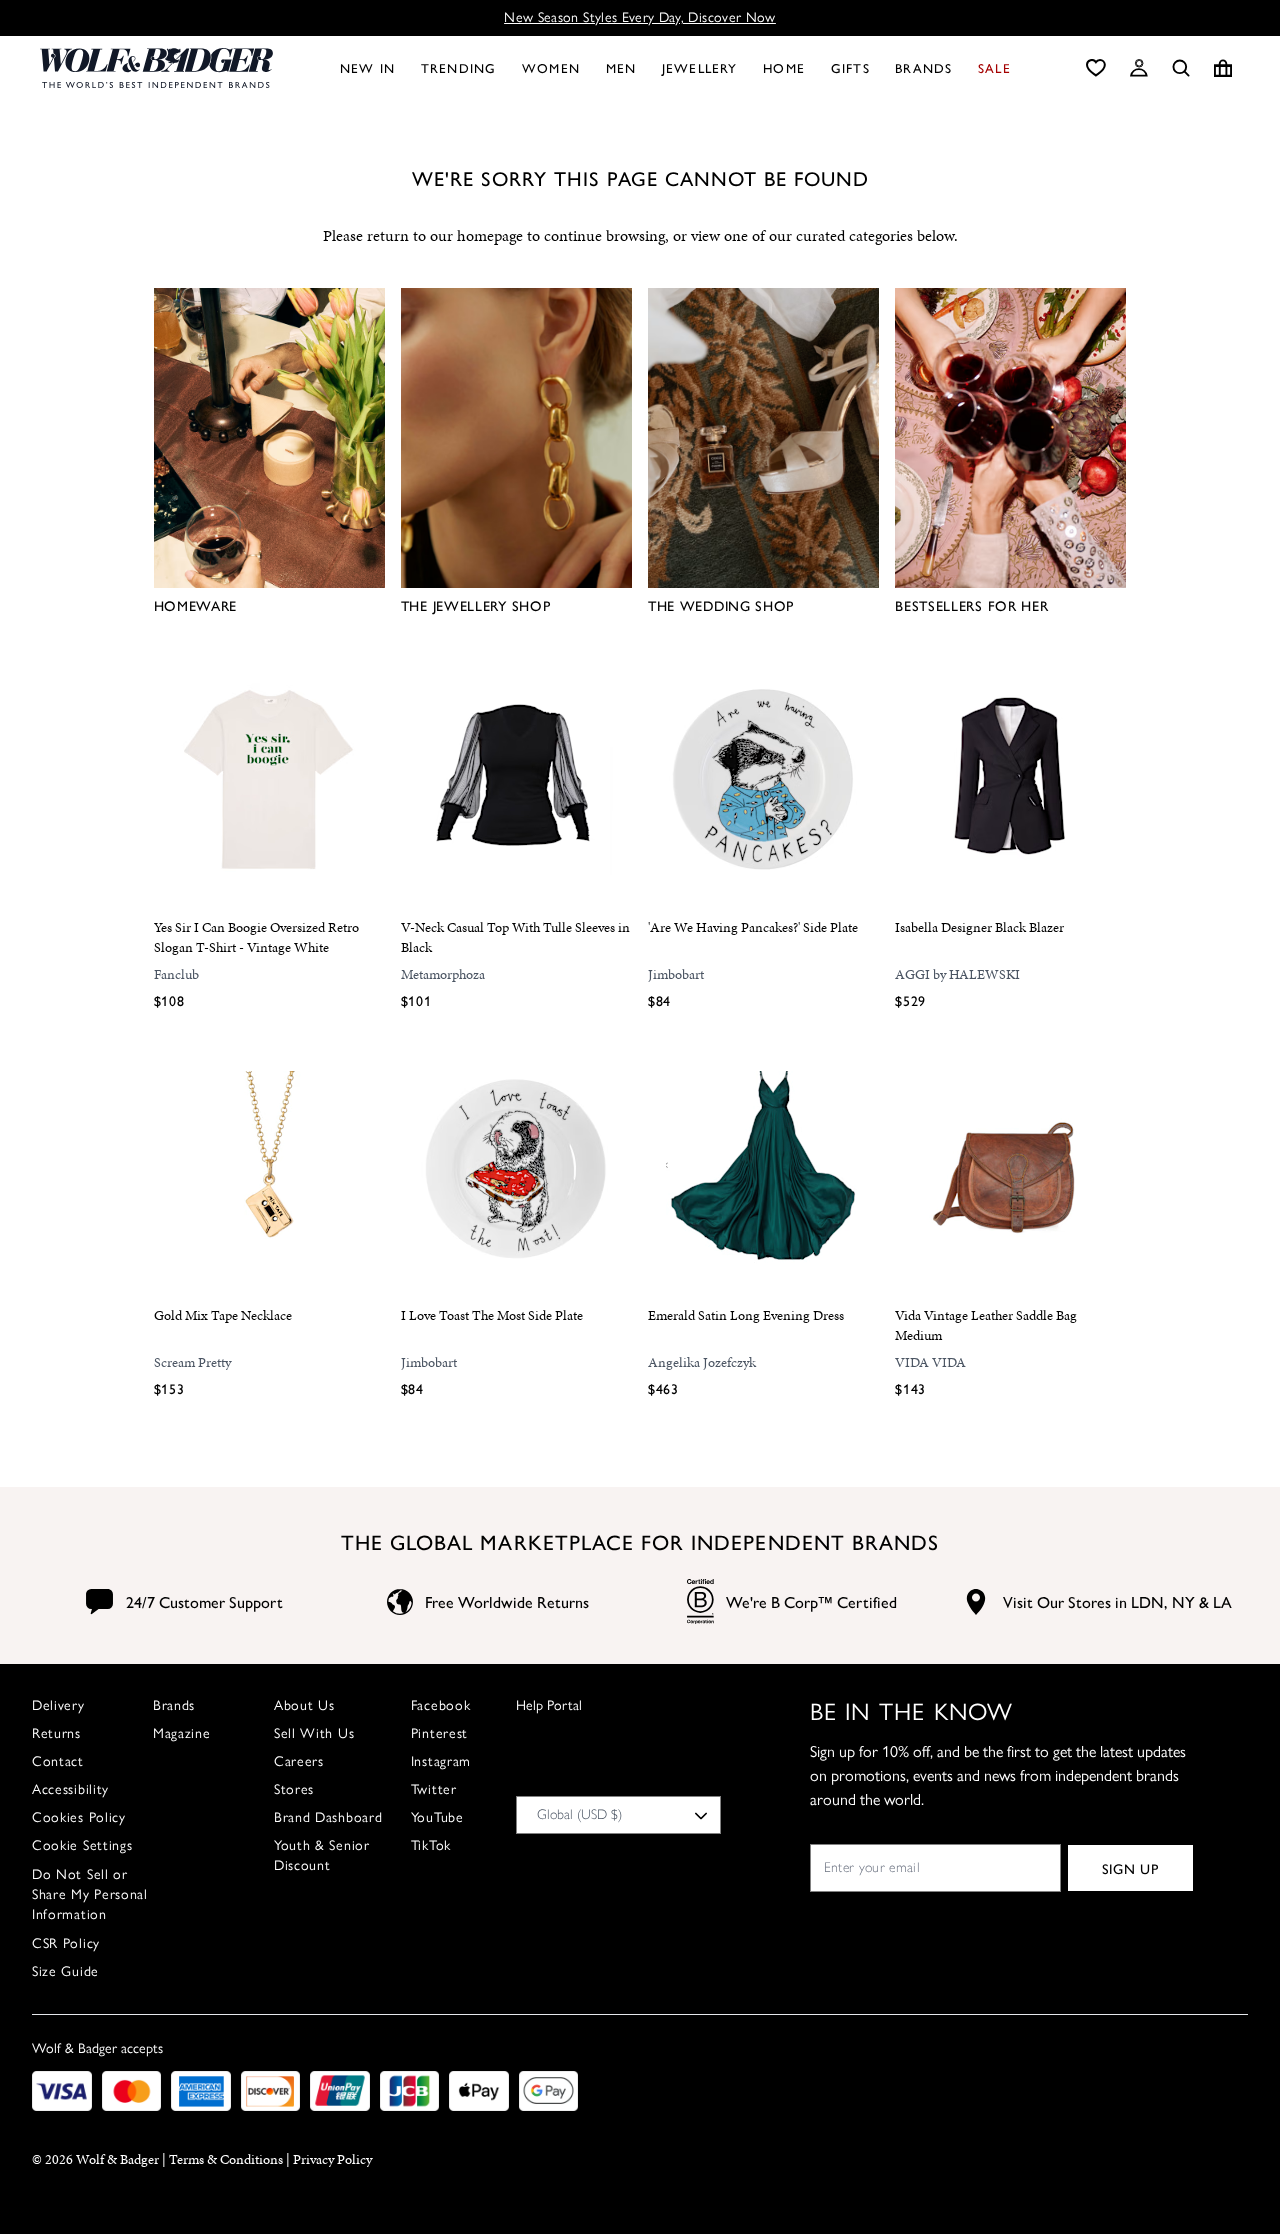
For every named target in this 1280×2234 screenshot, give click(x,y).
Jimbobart (676, 974)
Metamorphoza (443, 974)
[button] (1139, 68)
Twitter (434, 1789)
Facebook (441, 1705)
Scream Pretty (192, 1362)
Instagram (441, 1761)
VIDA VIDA (930, 1362)
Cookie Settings (82, 1845)
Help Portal (549, 1705)
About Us (304, 1705)
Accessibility (70, 1789)
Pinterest (439, 1733)
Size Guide (65, 1971)
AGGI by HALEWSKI (957, 974)
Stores (294, 1789)
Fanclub (176, 974)
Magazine (182, 1733)
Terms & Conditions (226, 2159)
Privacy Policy (332, 2159)
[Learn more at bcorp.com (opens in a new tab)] (700, 1601)
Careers (299, 1761)
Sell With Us (314, 1733)
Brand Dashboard (328, 1817)
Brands (174, 1705)
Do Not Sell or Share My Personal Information (90, 1894)
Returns (56, 1733)
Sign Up (1130, 1868)
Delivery (58, 1705)
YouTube (437, 1817)
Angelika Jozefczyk (702, 1362)
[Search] (1181, 68)
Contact (58, 1761)
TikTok (431, 1845)
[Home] (156, 68)
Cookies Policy (79, 1817)
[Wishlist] (1096, 68)
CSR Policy (66, 1943)
